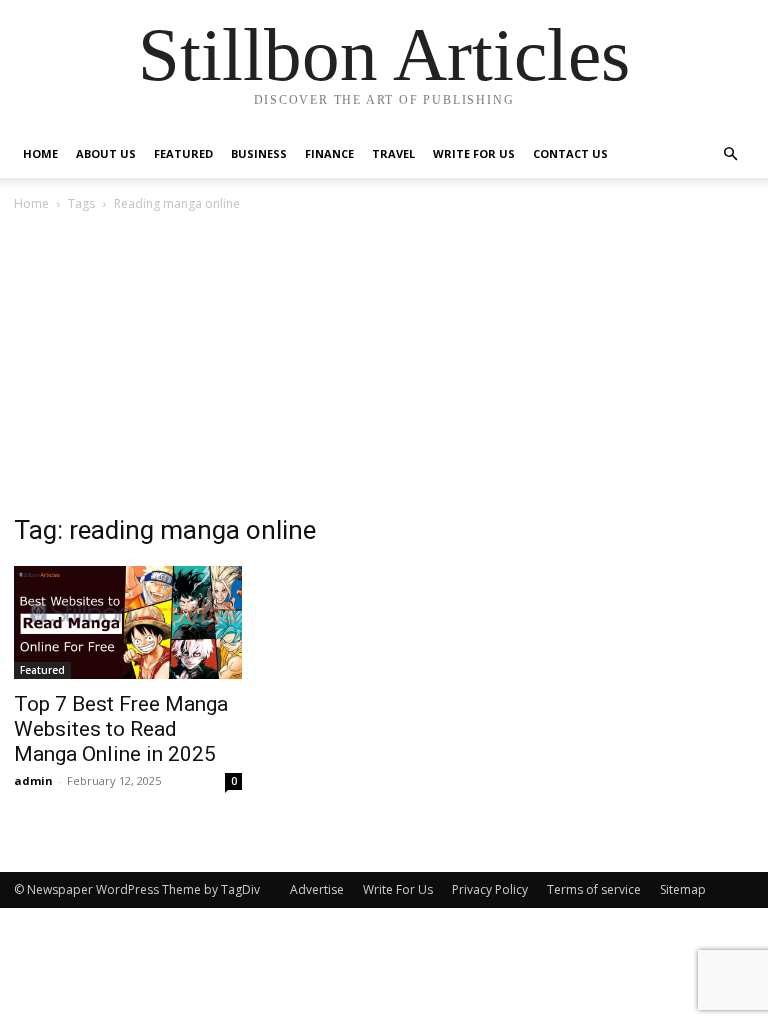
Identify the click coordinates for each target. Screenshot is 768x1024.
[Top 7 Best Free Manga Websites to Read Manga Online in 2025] (128, 622)
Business (259, 153)
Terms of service (594, 889)
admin (33, 780)
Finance (329, 153)
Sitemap (683, 889)
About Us (106, 153)
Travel (393, 153)
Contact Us (570, 153)
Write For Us (474, 153)
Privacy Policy (490, 889)
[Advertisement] (384, 365)
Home (40, 153)
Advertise (317, 889)
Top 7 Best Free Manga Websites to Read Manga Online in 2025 (121, 729)
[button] (730, 154)
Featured (183, 153)
